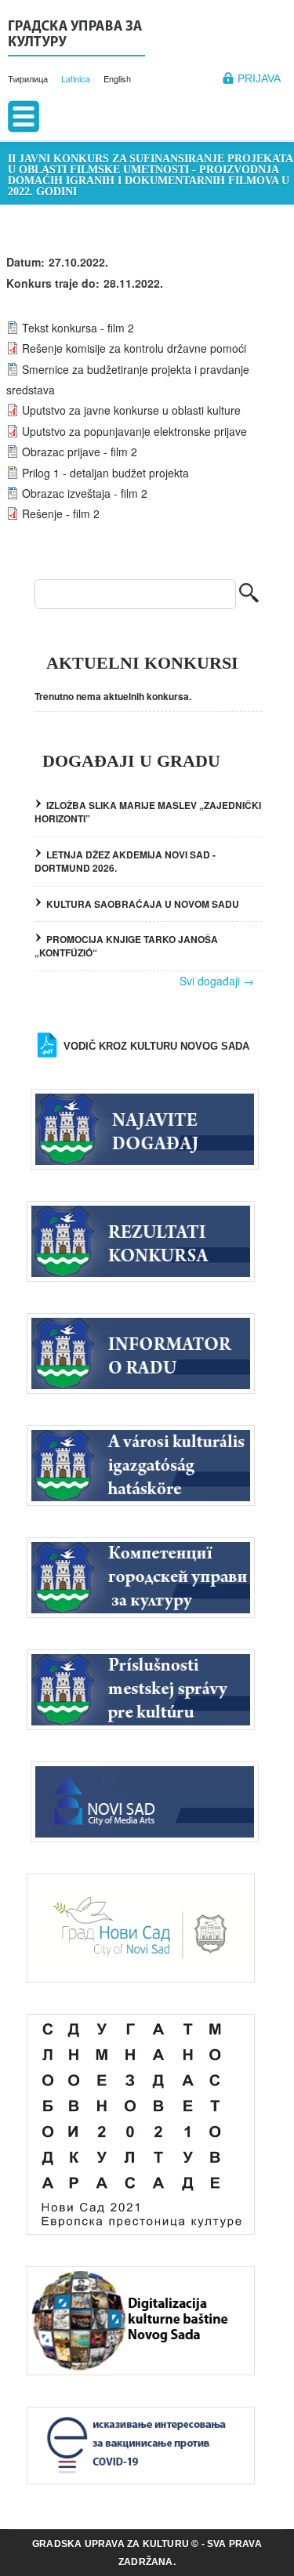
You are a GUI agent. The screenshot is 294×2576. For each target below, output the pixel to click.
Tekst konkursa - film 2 (78, 328)
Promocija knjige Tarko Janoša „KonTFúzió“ (126, 946)
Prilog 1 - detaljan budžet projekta (105, 473)
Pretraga (249, 595)
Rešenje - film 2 (61, 513)
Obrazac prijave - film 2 (80, 452)
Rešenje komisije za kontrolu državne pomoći (134, 348)
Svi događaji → (217, 981)
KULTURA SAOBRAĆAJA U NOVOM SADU (143, 904)
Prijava (259, 78)
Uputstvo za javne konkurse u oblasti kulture (131, 410)
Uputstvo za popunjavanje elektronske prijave (134, 431)
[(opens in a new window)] (149, 1800)
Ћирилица (28, 78)
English (117, 78)
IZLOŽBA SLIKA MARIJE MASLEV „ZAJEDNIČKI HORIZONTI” (148, 812)
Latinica (76, 78)
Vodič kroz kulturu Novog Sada (156, 1046)
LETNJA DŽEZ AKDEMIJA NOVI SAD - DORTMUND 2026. (125, 861)
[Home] (76, 36)
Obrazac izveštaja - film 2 (85, 493)
